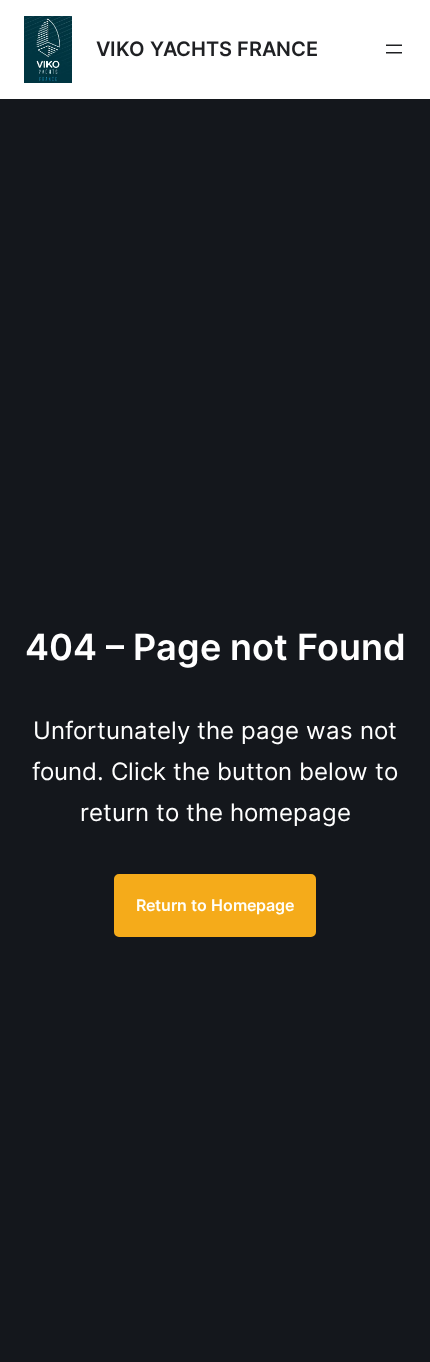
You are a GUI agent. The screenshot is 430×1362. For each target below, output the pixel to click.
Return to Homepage (215, 905)
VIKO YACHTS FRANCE (207, 49)
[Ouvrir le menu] (394, 49)
